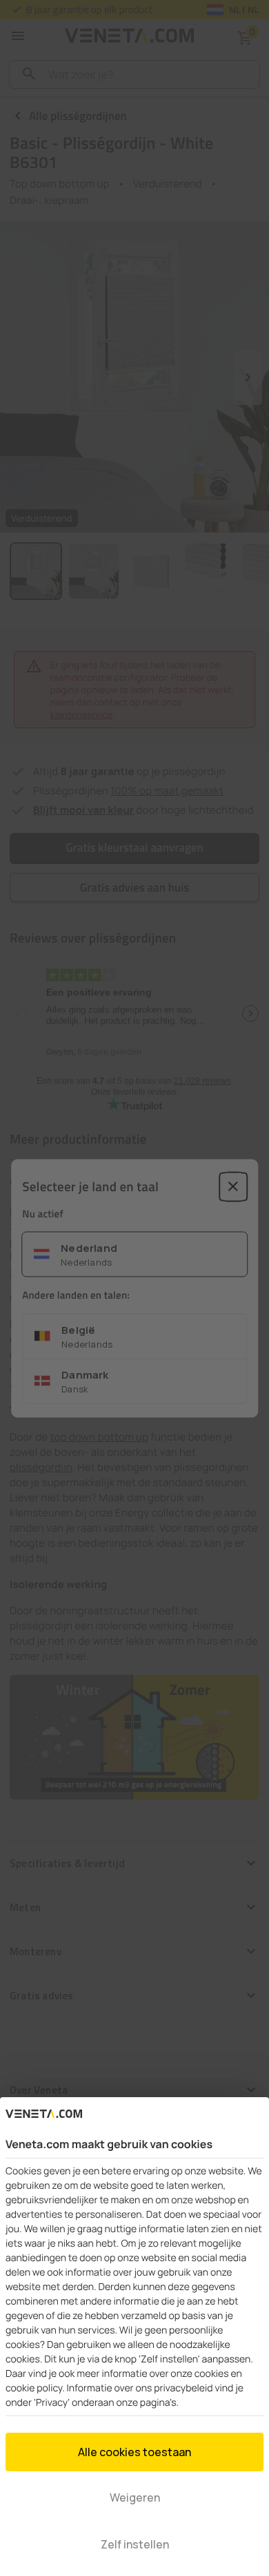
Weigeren (135, 2497)
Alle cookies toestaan (134, 2452)
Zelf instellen (135, 2544)
